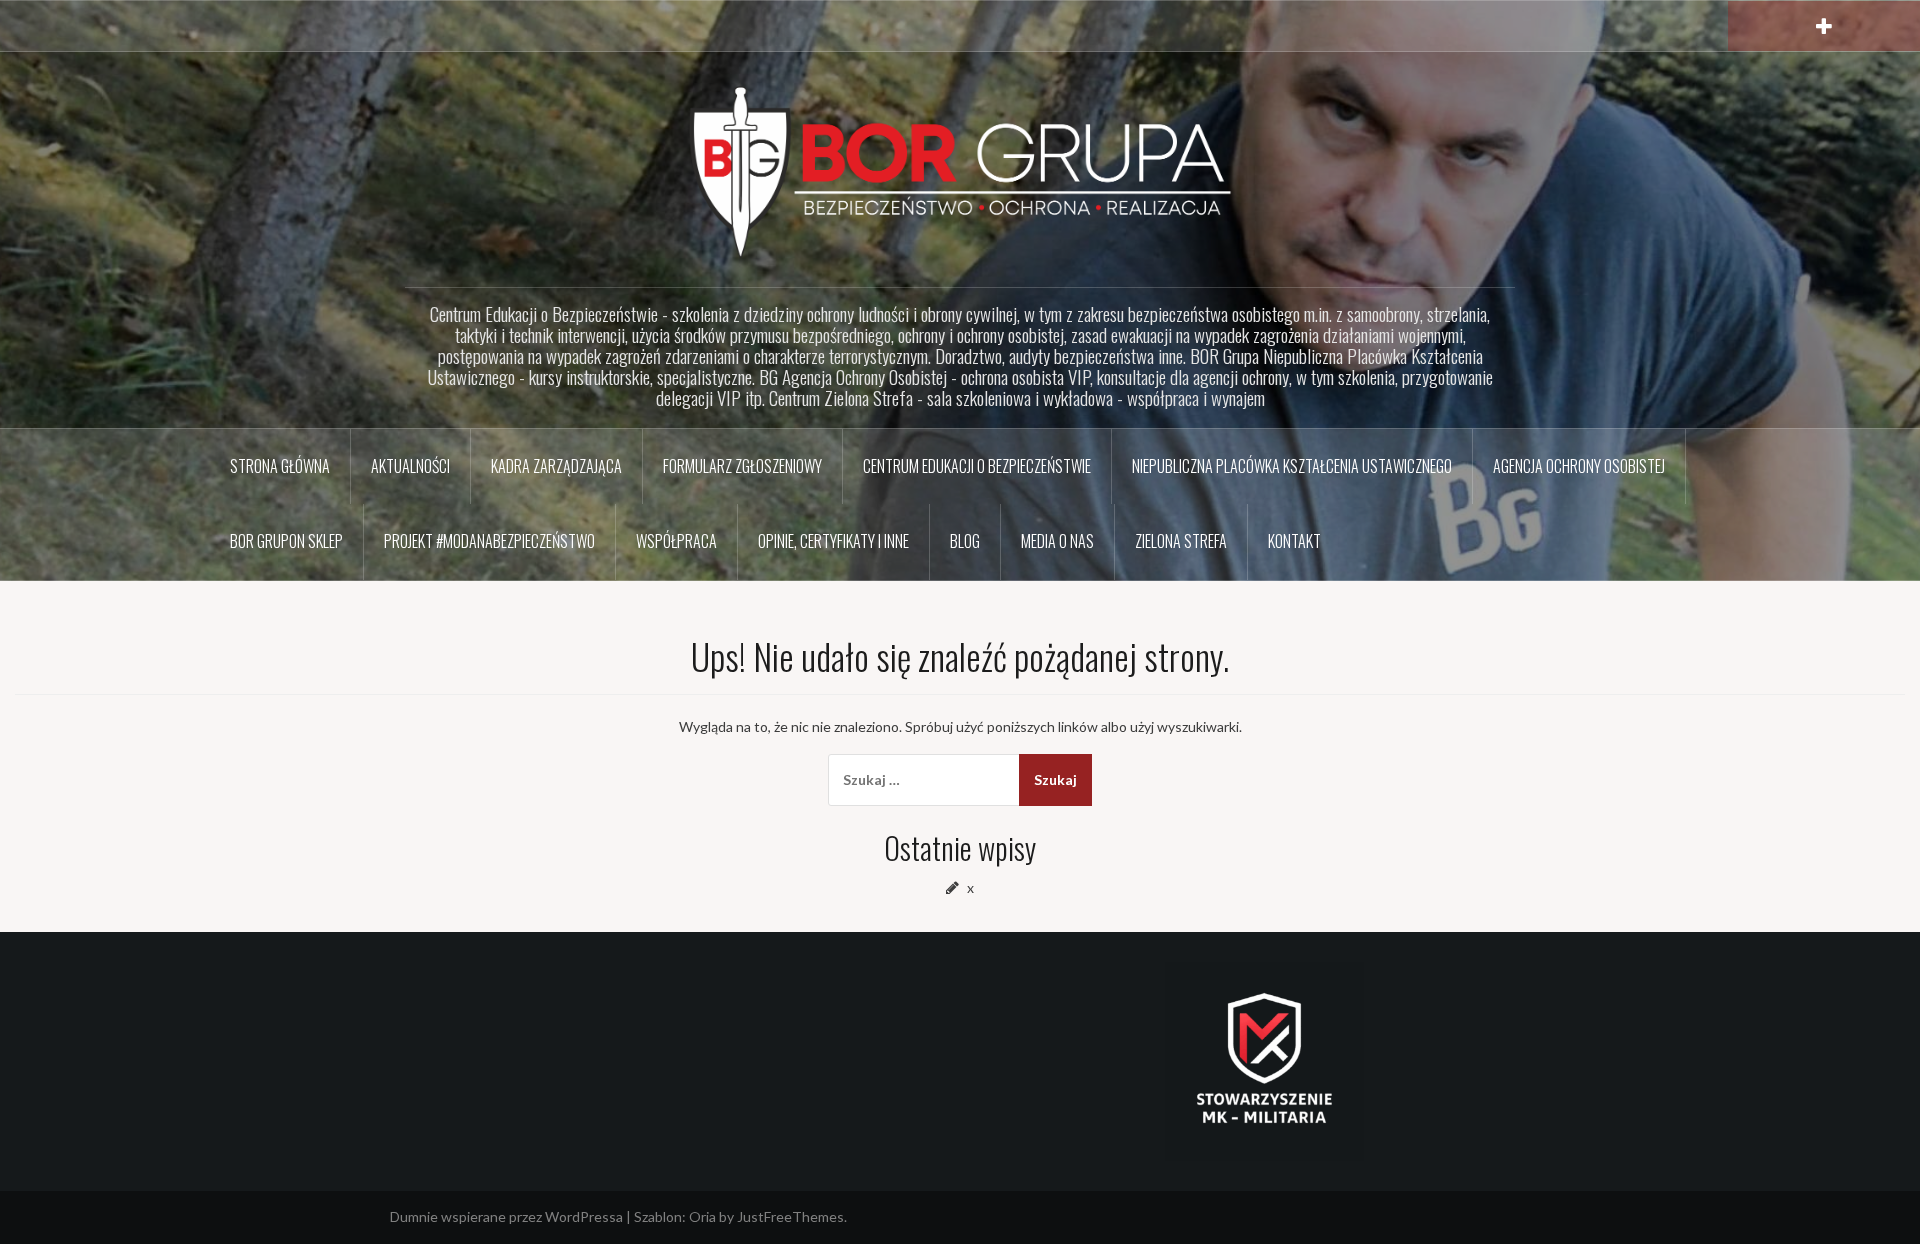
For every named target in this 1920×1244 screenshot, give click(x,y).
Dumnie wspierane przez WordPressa (506, 1216)
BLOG (965, 541)
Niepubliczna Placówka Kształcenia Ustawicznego (1292, 466)
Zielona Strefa (1181, 541)
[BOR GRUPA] (960, 170)
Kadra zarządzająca (556, 466)
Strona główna (280, 466)
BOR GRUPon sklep (286, 541)
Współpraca (676, 541)
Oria (702, 1216)
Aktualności (410, 466)
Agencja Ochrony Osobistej (1579, 466)
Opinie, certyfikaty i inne (833, 541)
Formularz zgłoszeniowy (742, 466)
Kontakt (1294, 541)
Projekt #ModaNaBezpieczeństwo (489, 541)
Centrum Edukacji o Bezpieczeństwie (977, 466)
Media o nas (1057, 541)
